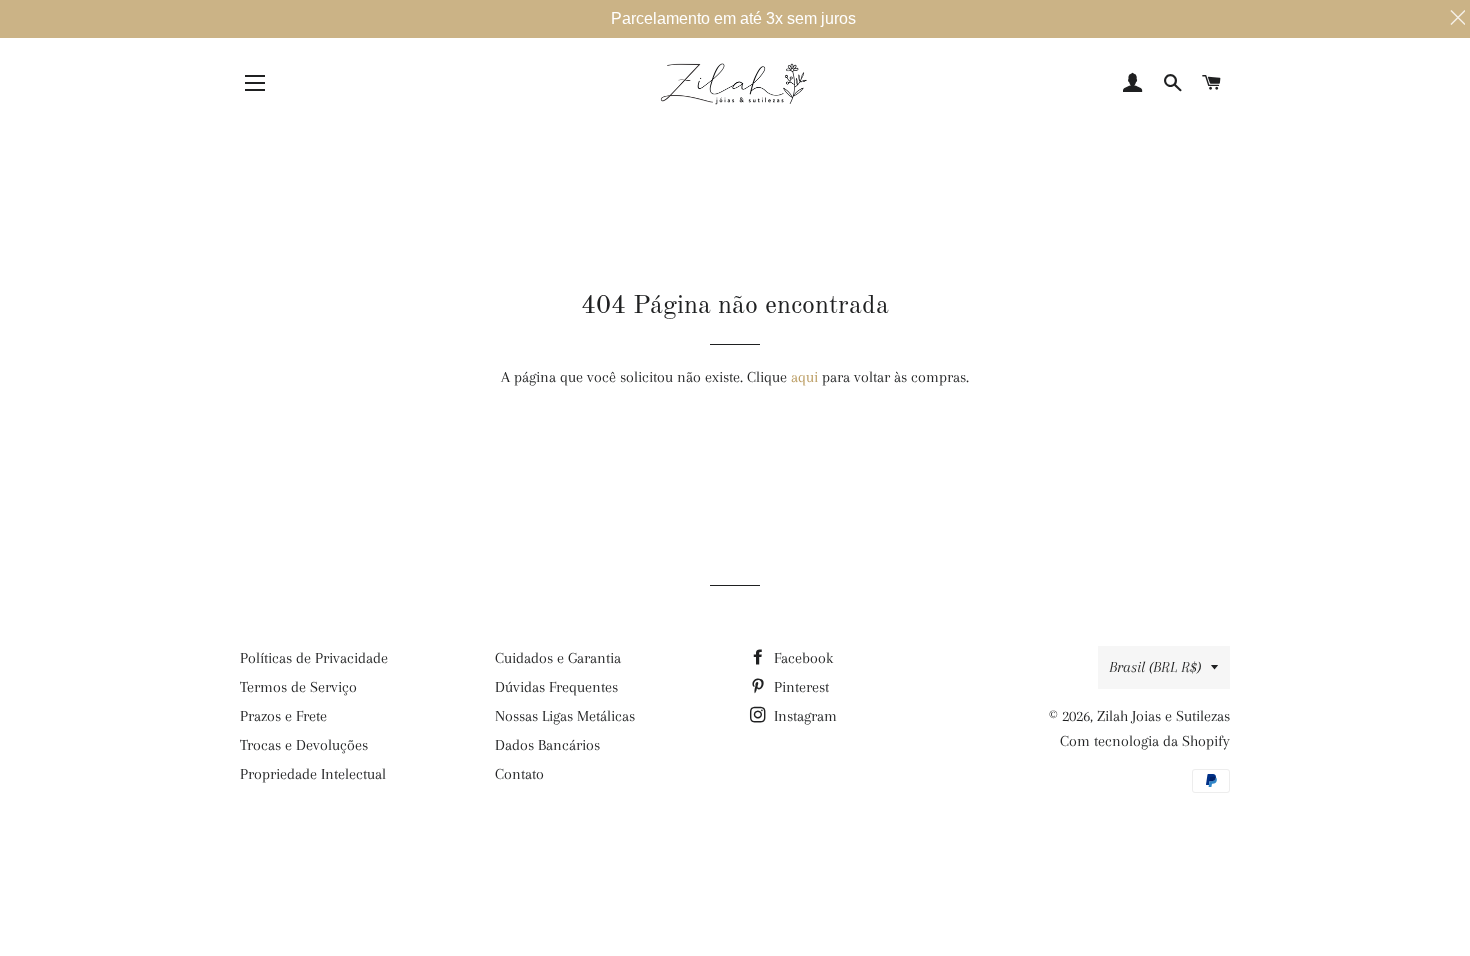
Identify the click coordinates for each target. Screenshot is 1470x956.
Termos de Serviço (298, 687)
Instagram (803, 716)
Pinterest (799, 687)
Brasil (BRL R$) (1155, 667)
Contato (519, 774)
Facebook (801, 658)
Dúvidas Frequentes (556, 687)
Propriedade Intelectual (313, 774)
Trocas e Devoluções (304, 745)
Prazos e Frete (283, 716)
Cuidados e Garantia (558, 658)
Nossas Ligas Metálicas (565, 716)
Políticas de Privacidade (314, 658)
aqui (804, 377)
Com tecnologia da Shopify (1145, 741)
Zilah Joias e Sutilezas (1163, 716)
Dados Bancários (547, 745)
